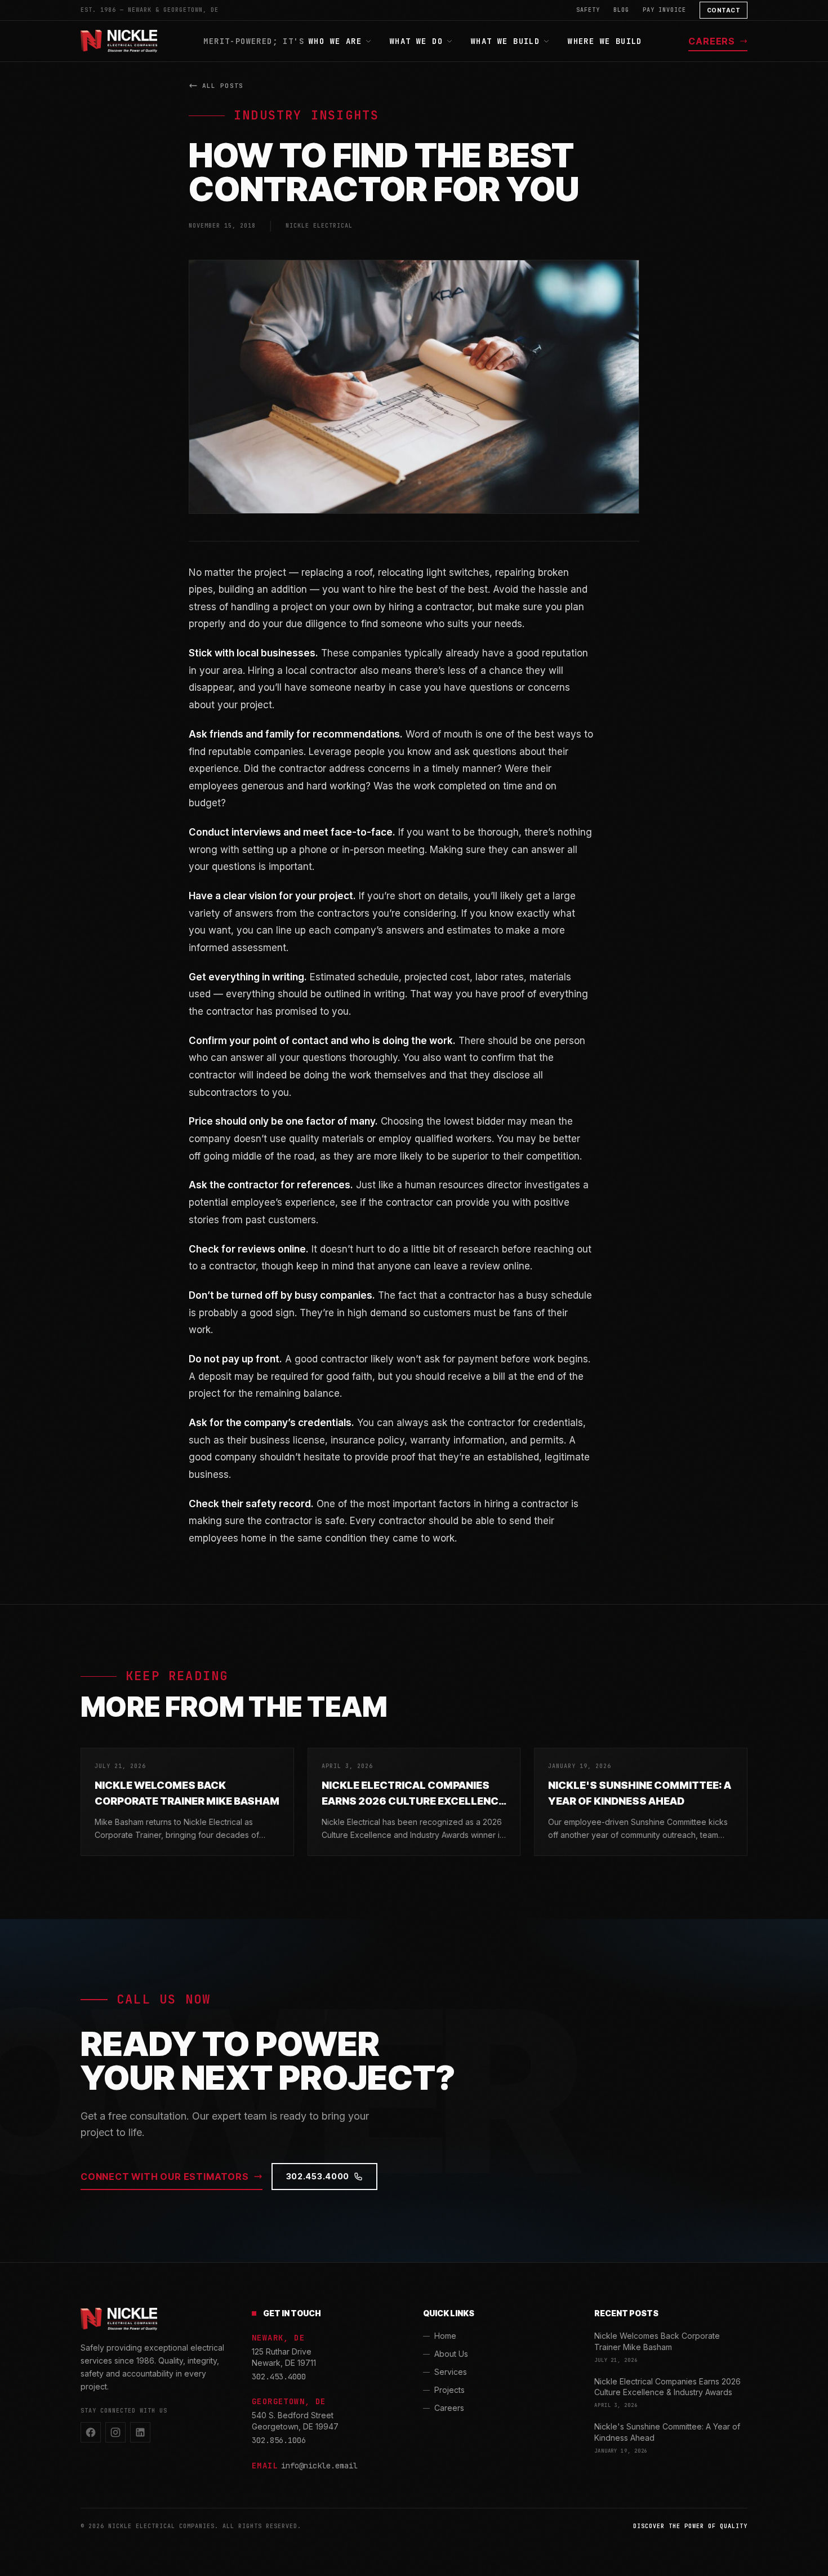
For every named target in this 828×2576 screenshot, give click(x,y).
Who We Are (335, 41)
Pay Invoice (664, 10)
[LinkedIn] (140, 2432)
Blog (621, 10)
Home (445, 2336)
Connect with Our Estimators (165, 2177)
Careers (712, 41)
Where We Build (605, 41)
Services (451, 2372)
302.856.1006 (279, 2440)
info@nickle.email (319, 2466)
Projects (449, 2390)
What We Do (416, 41)
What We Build (505, 41)
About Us (451, 2354)
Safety (588, 10)
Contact (724, 10)
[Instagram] (115, 2432)
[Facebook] (91, 2432)
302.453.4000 (318, 2176)
